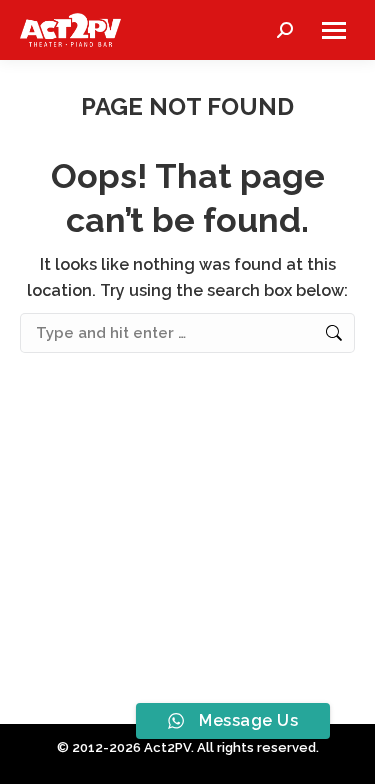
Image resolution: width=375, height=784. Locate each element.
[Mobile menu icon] (334, 30)
